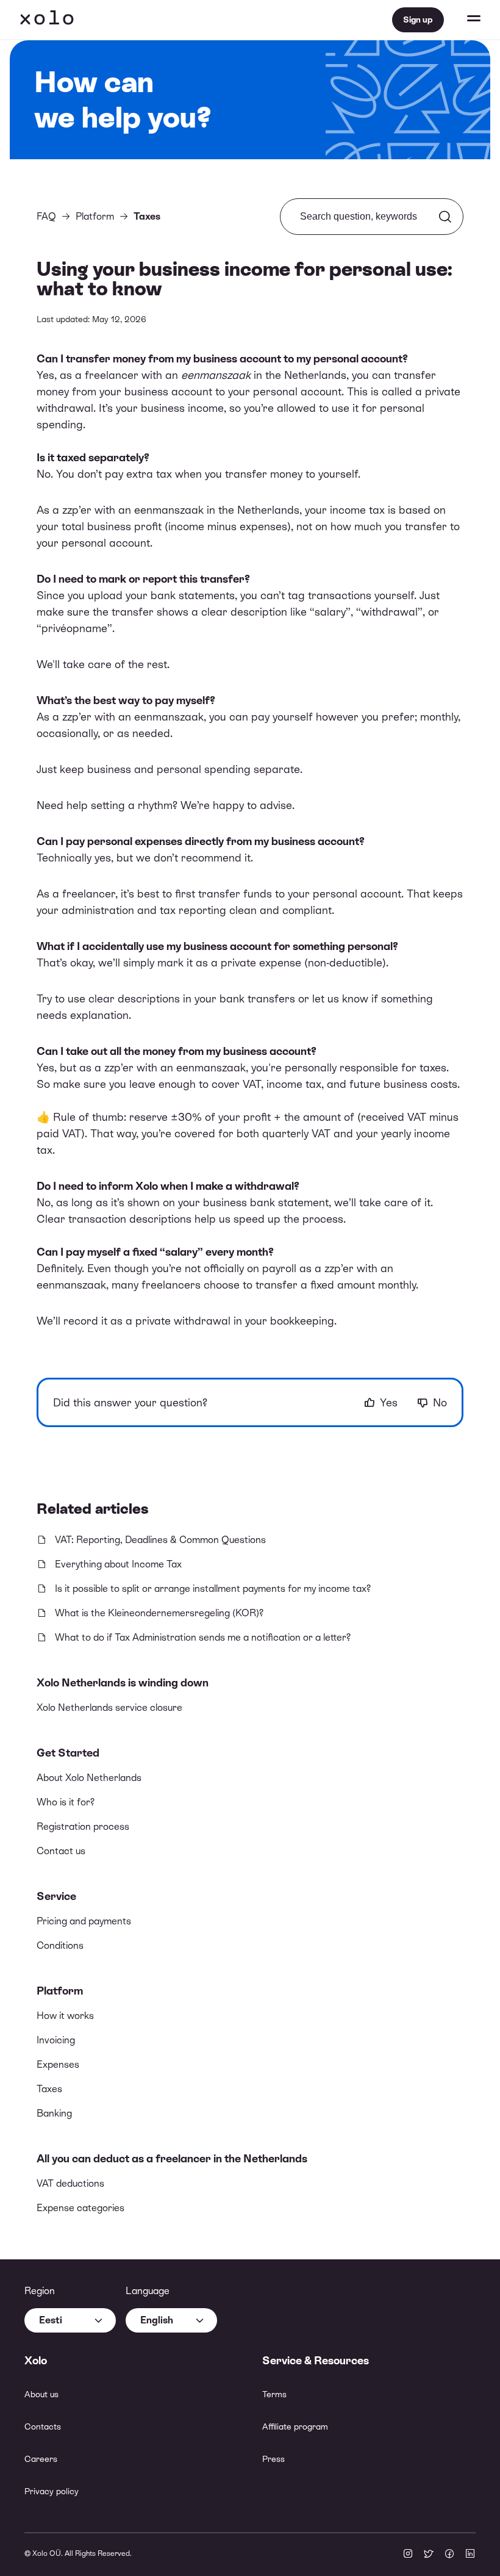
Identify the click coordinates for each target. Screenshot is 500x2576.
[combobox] (70, 2320)
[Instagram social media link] (408, 2555)
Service (56, 1896)
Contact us (61, 1851)
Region (40, 2291)
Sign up (418, 20)
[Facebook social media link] (449, 2555)
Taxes (49, 2089)
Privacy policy (52, 2491)
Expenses (58, 2064)
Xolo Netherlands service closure (109, 1707)
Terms (274, 2394)
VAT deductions (70, 2183)
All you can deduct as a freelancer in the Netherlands (172, 2158)
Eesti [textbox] (51, 2320)
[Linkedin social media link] (470, 2555)
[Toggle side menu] (462, 20)
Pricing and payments (84, 1921)
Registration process (83, 1826)
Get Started (68, 1753)
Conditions (60, 1945)
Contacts (43, 2427)
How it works (65, 2016)
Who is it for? (66, 1802)
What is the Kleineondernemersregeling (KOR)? (159, 1613)
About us (41, 2394)
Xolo (47, 20)
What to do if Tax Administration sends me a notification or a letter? (203, 1637)
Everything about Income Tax (118, 1564)
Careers (41, 2459)
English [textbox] (157, 2320)
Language (148, 2291)
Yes (389, 1402)
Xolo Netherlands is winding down (123, 1682)
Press (273, 2459)
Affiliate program (295, 2427)
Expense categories (80, 2208)
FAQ (46, 216)
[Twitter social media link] (429, 2555)
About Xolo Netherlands (89, 1778)
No (440, 1402)
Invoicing (56, 2040)
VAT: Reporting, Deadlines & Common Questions (160, 1540)
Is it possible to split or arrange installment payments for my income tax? (213, 1588)
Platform (60, 1991)
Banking (54, 2113)
